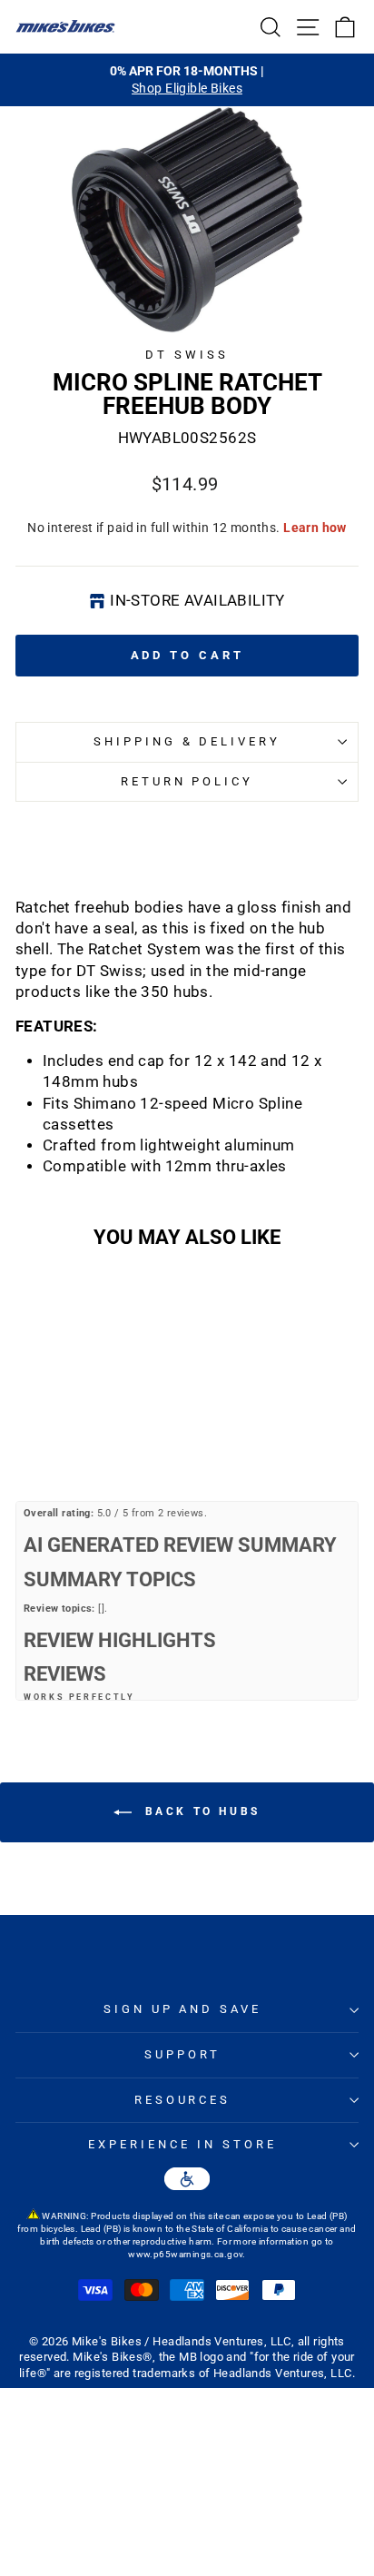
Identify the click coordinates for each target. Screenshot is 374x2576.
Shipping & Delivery (187, 741)
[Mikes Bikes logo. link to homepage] (65, 26)
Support (182, 2054)
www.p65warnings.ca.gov (185, 2254)
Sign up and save (183, 2009)
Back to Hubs (200, 1812)
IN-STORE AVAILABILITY (197, 601)
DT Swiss (187, 355)
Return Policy (187, 781)
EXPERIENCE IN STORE (182, 2144)
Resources (183, 2100)
